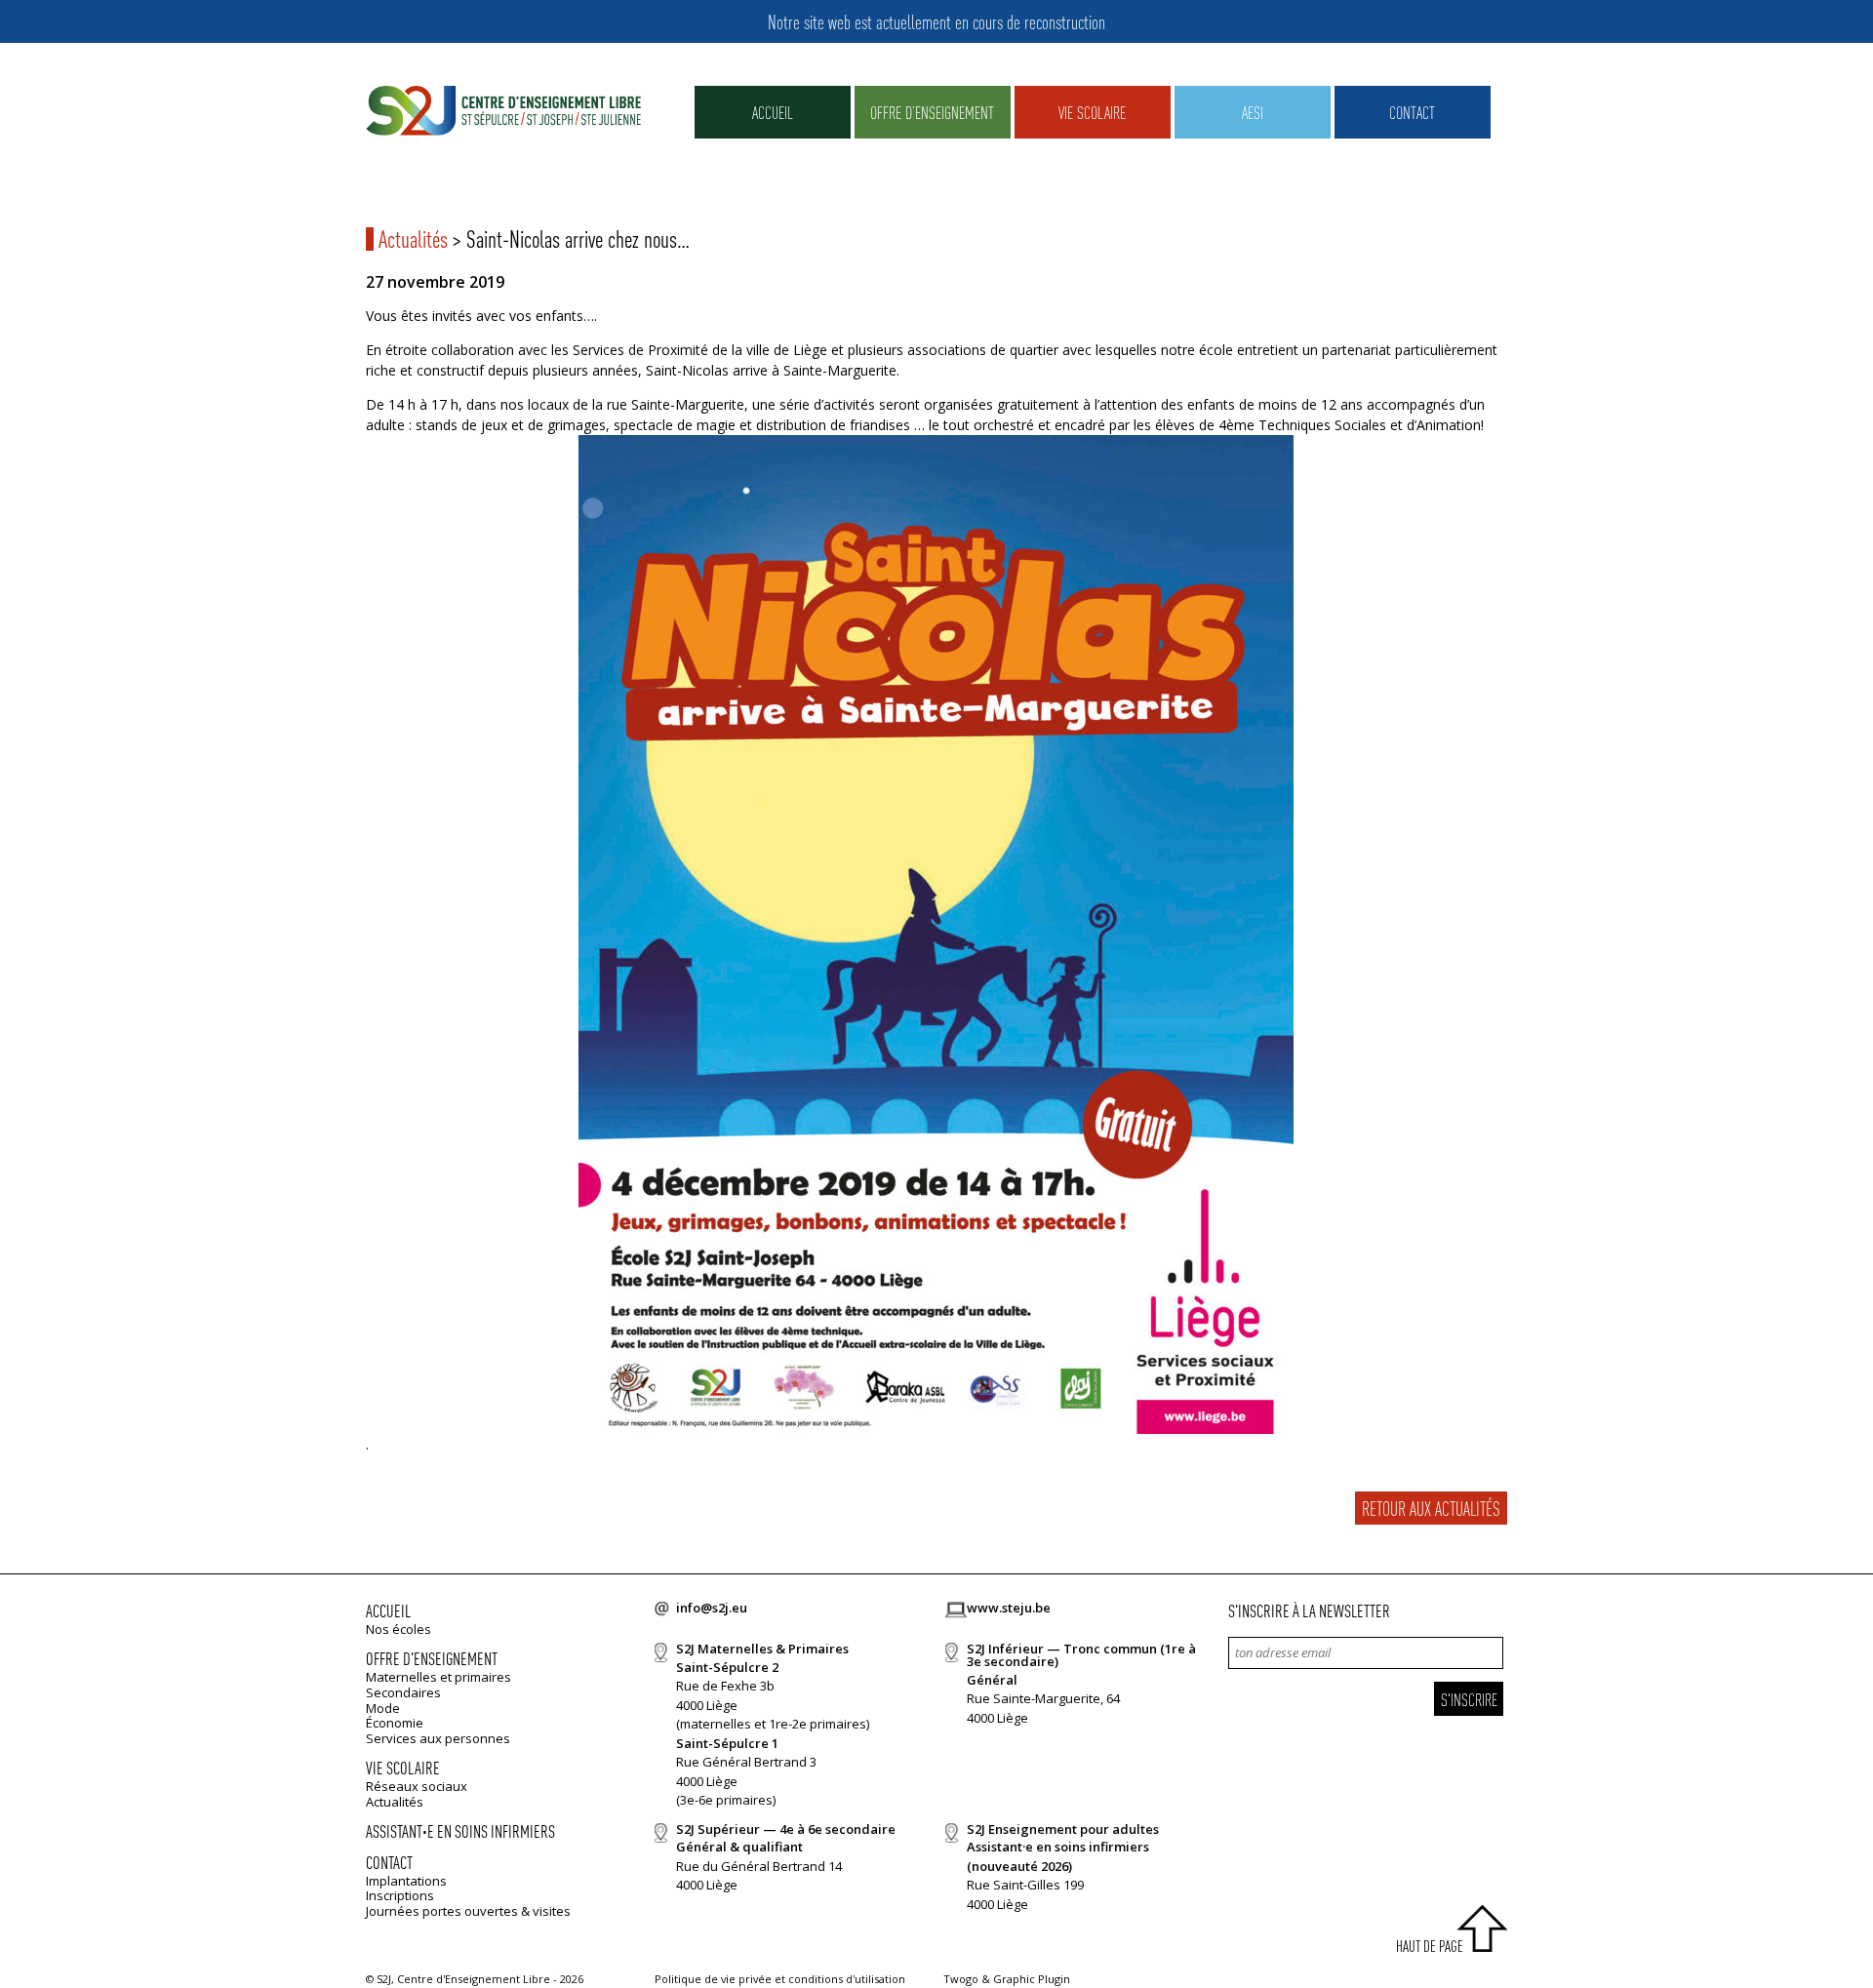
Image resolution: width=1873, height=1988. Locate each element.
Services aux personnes (438, 1738)
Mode (383, 1708)
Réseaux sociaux (417, 1786)
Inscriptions (400, 1895)
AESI (1253, 112)
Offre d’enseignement (932, 112)
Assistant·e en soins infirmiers (460, 1830)
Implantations (406, 1881)
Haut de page (1430, 1946)
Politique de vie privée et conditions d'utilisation (780, 1979)
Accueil (773, 112)
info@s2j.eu (712, 1608)
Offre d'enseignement (432, 1658)
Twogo (961, 1979)
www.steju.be (1009, 1608)
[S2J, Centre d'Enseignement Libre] (503, 112)
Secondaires (403, 1692)
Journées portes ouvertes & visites (468, 1911)
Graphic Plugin (1032, 1979)
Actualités (413, 239)
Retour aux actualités (1431, 1508)
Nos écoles (399, 1629)
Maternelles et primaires (438, 1677)
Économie (395, 1723)
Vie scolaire (1092, 112)
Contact (1412, 112)
